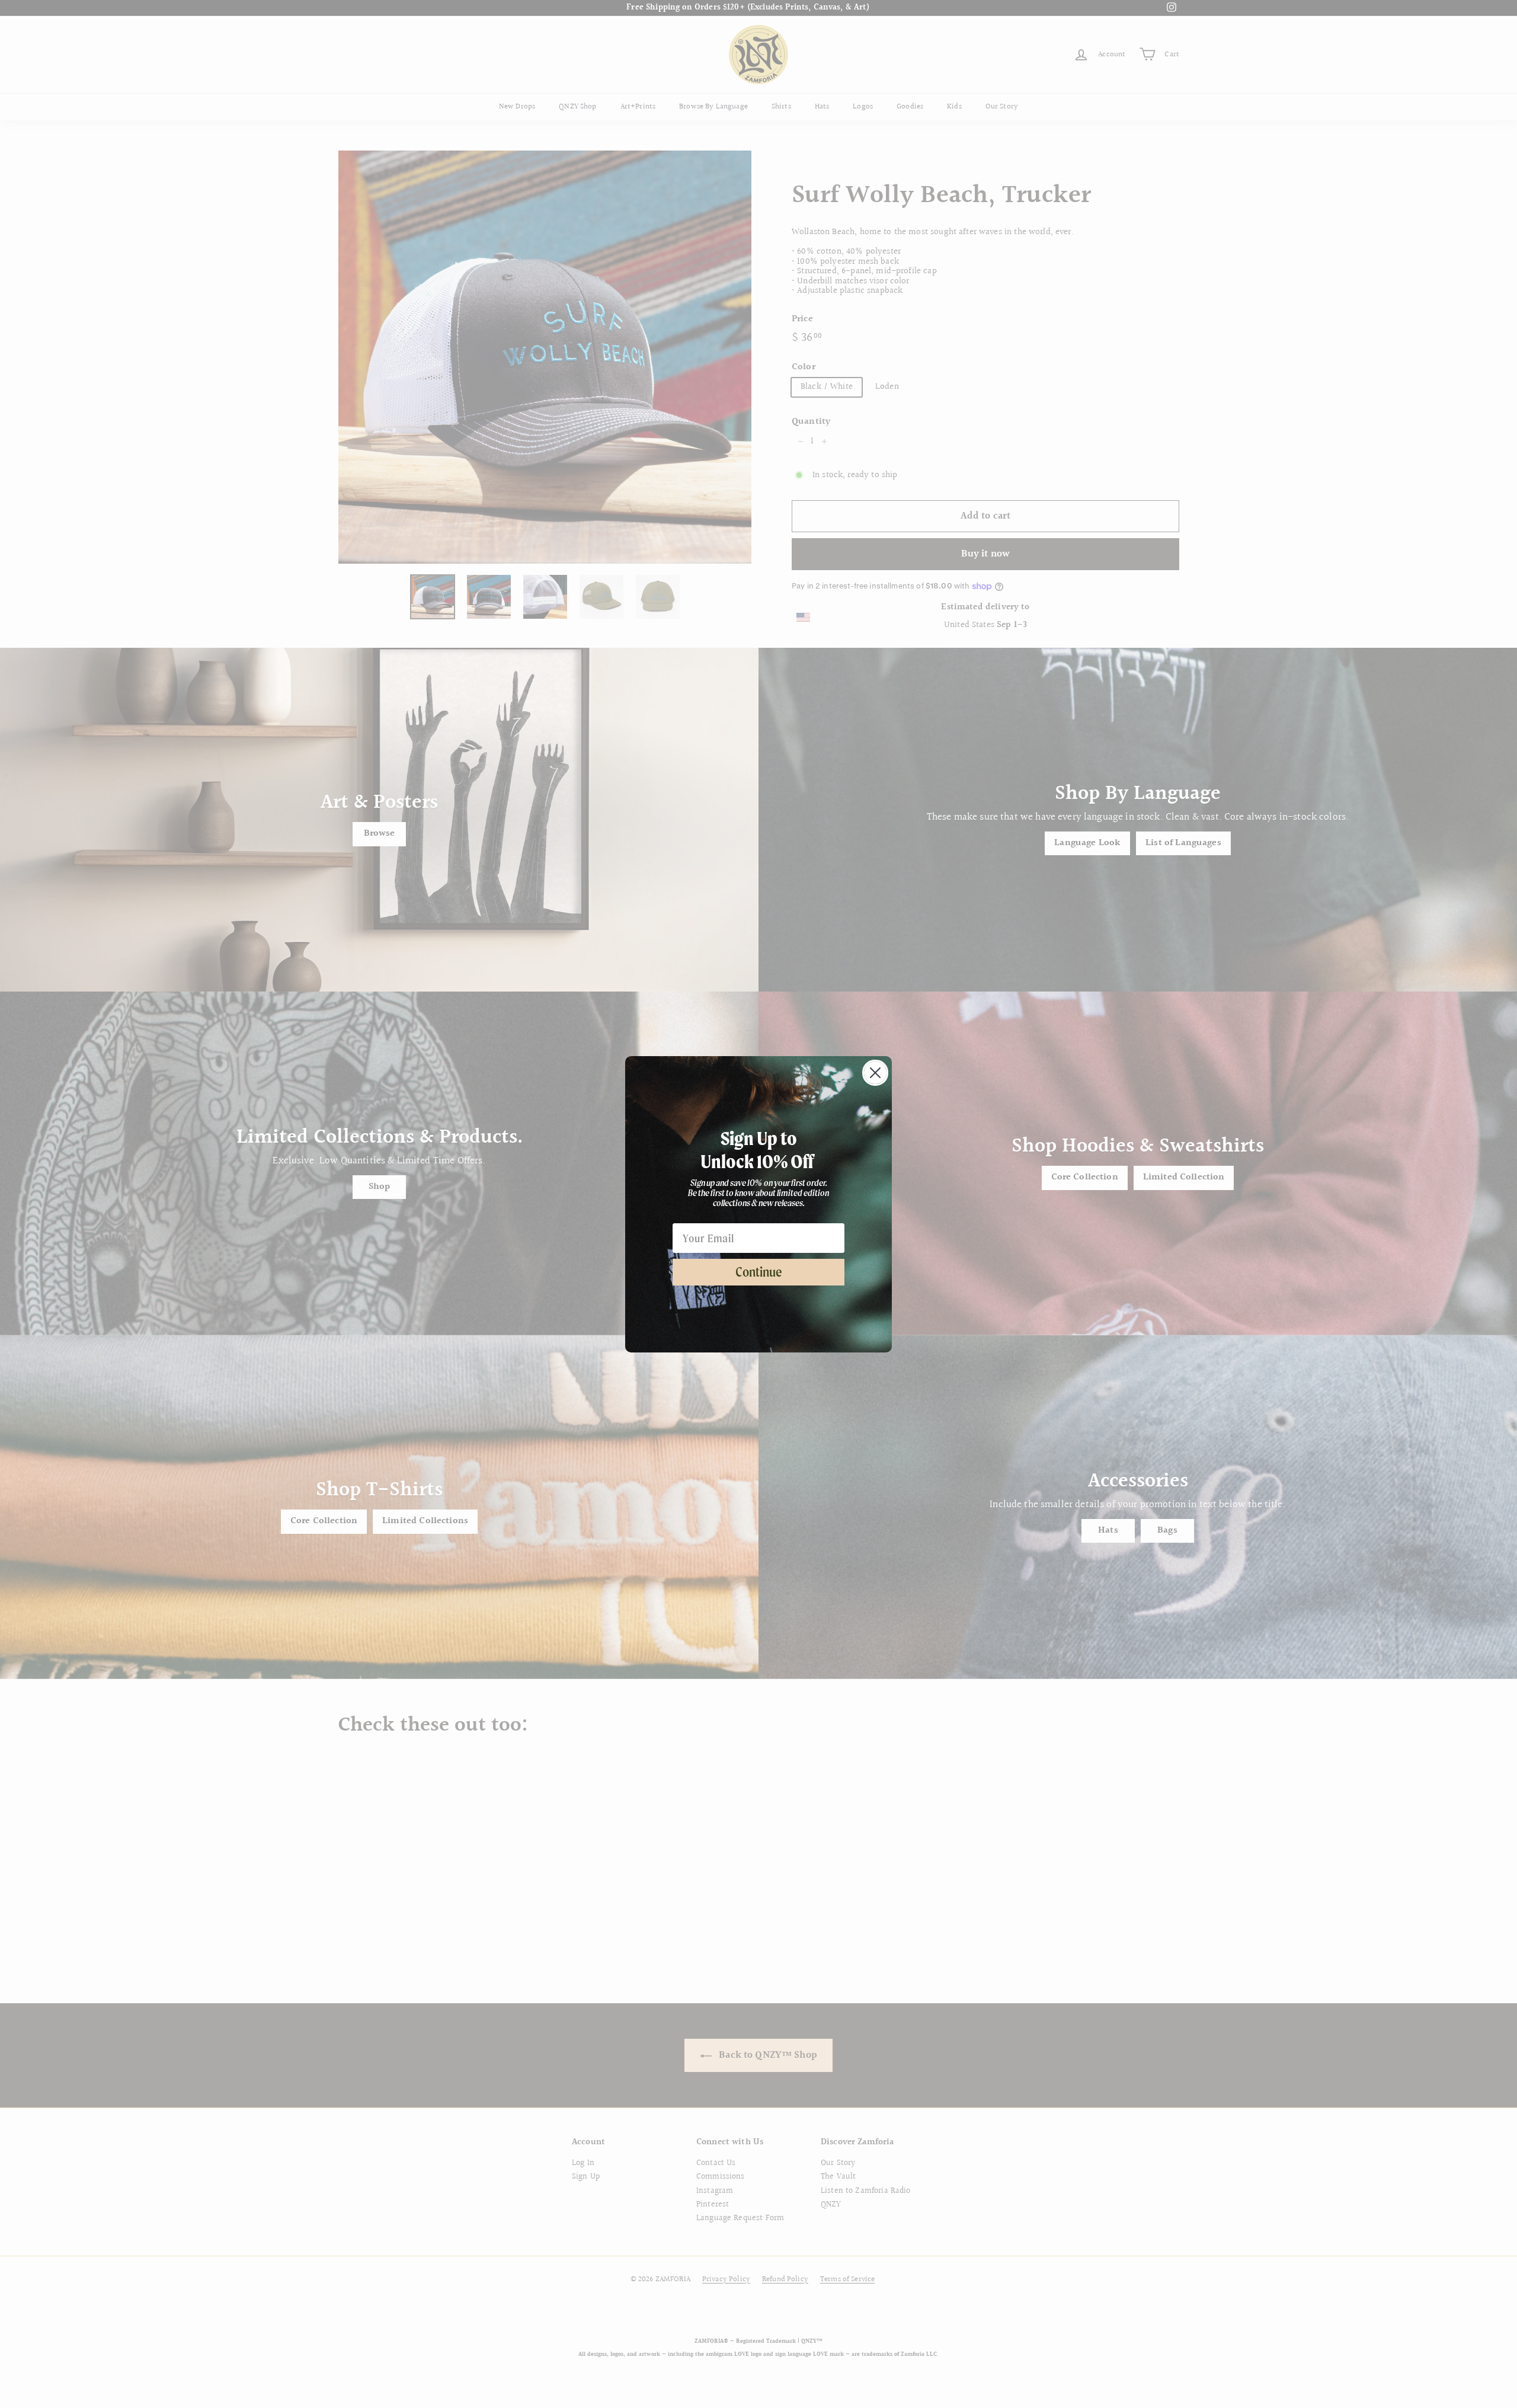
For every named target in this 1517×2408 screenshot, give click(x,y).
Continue (759, 1272)
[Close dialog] (875, 1073)
